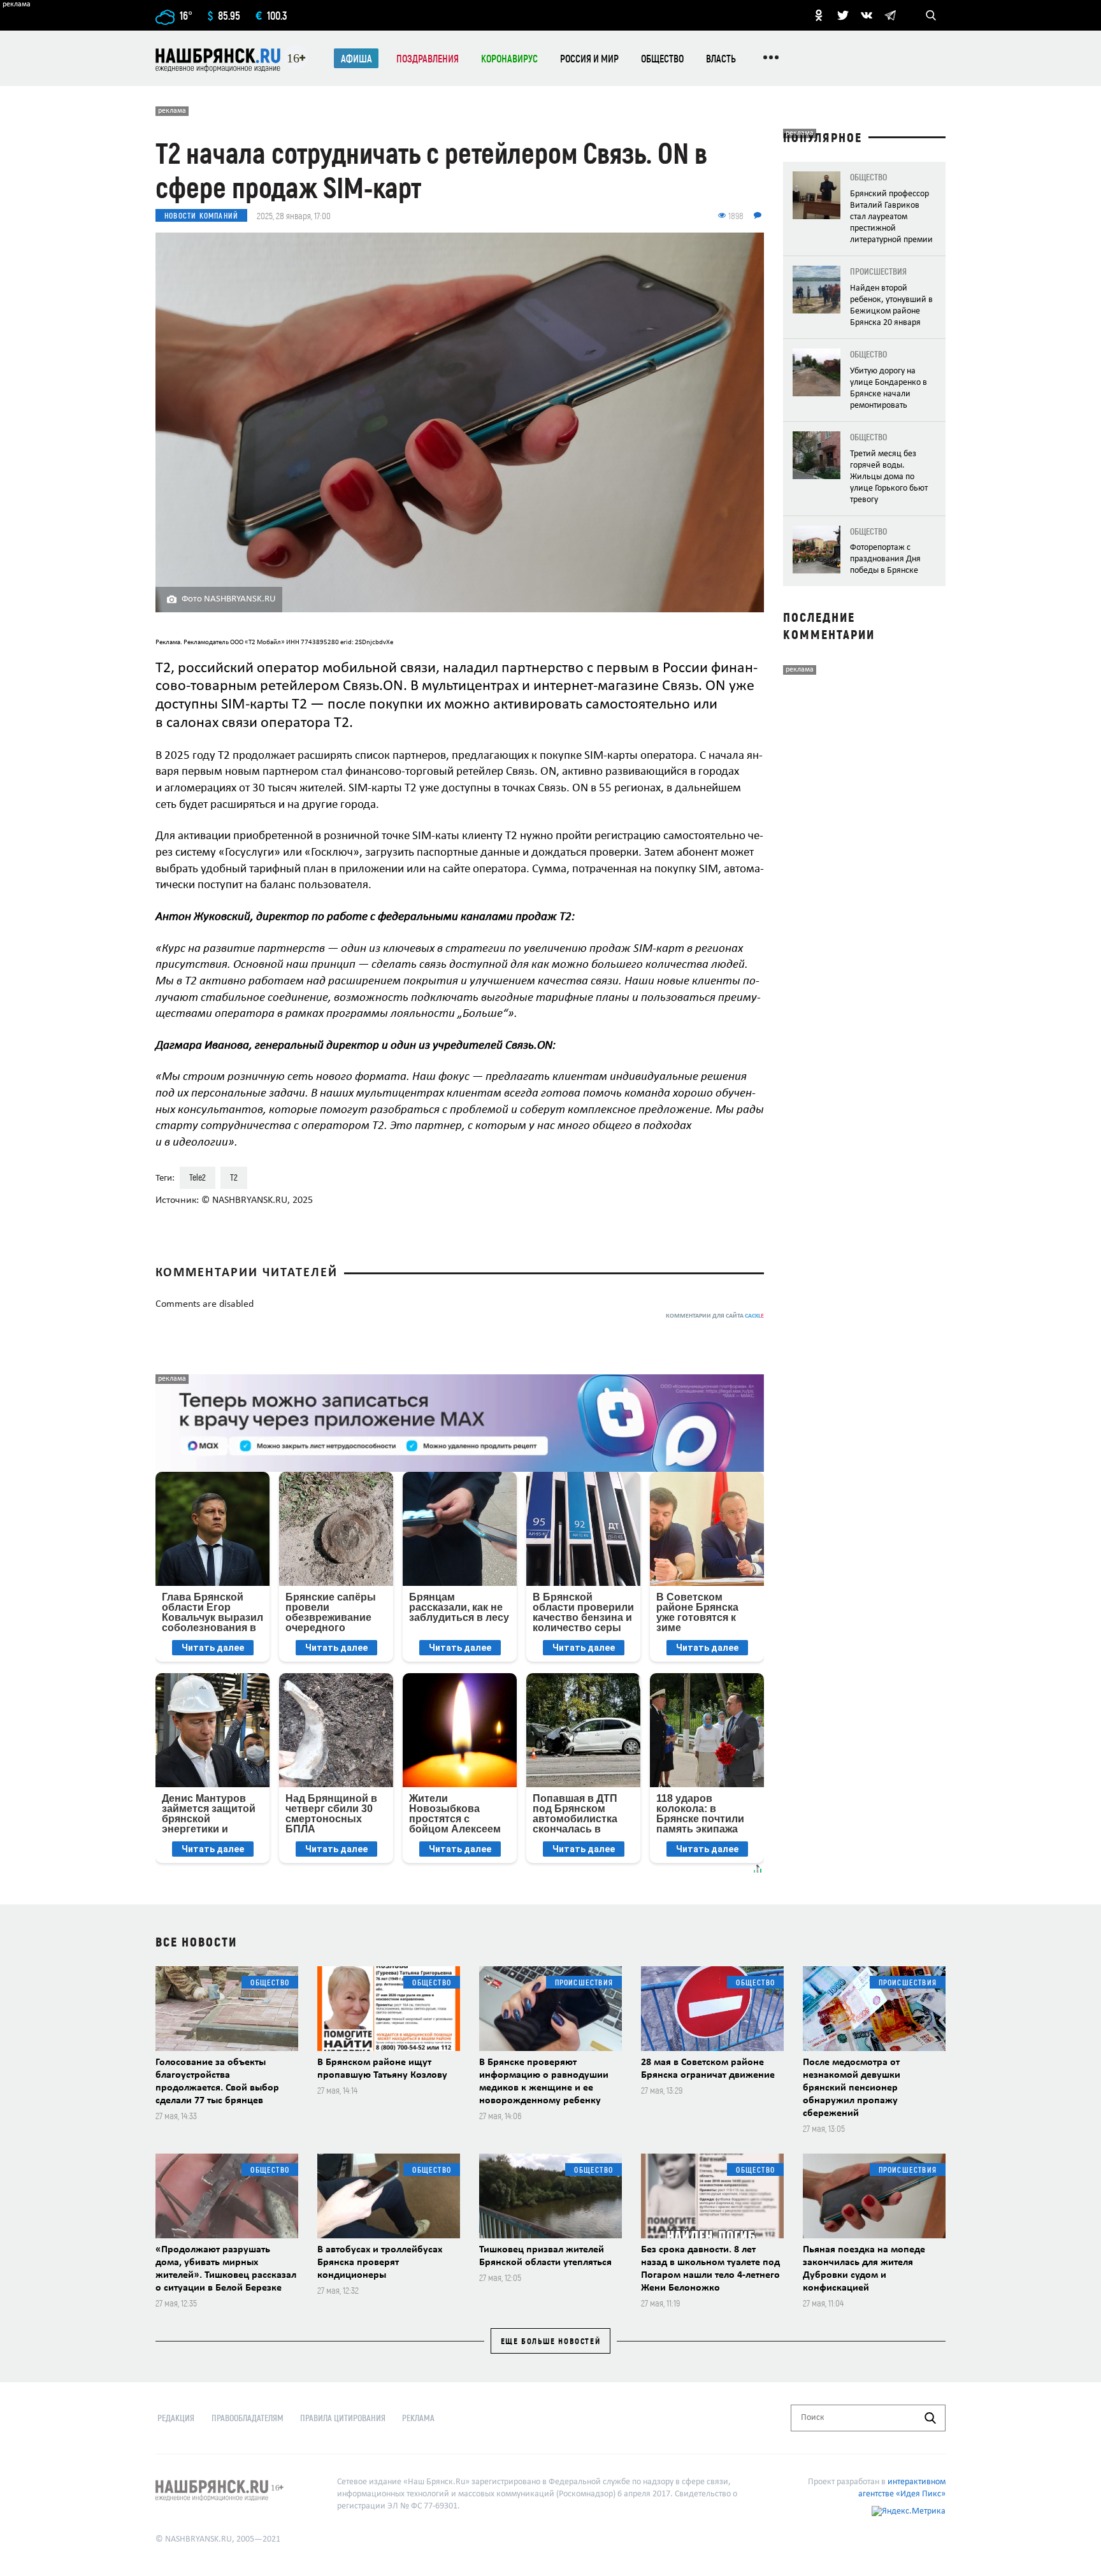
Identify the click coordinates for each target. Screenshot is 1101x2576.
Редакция (176, 2418)
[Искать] (930, 2418)
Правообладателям (248, 2418)
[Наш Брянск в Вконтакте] (867, 15)
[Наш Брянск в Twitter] (843, 15)
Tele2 (198, 1177)
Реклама (418, 2418)
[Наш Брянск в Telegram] (890, 15)
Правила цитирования (343, 2418)
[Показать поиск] (931, 15)
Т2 (234, 1177)
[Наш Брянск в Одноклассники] (819, 15)
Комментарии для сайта (715, 1316)
